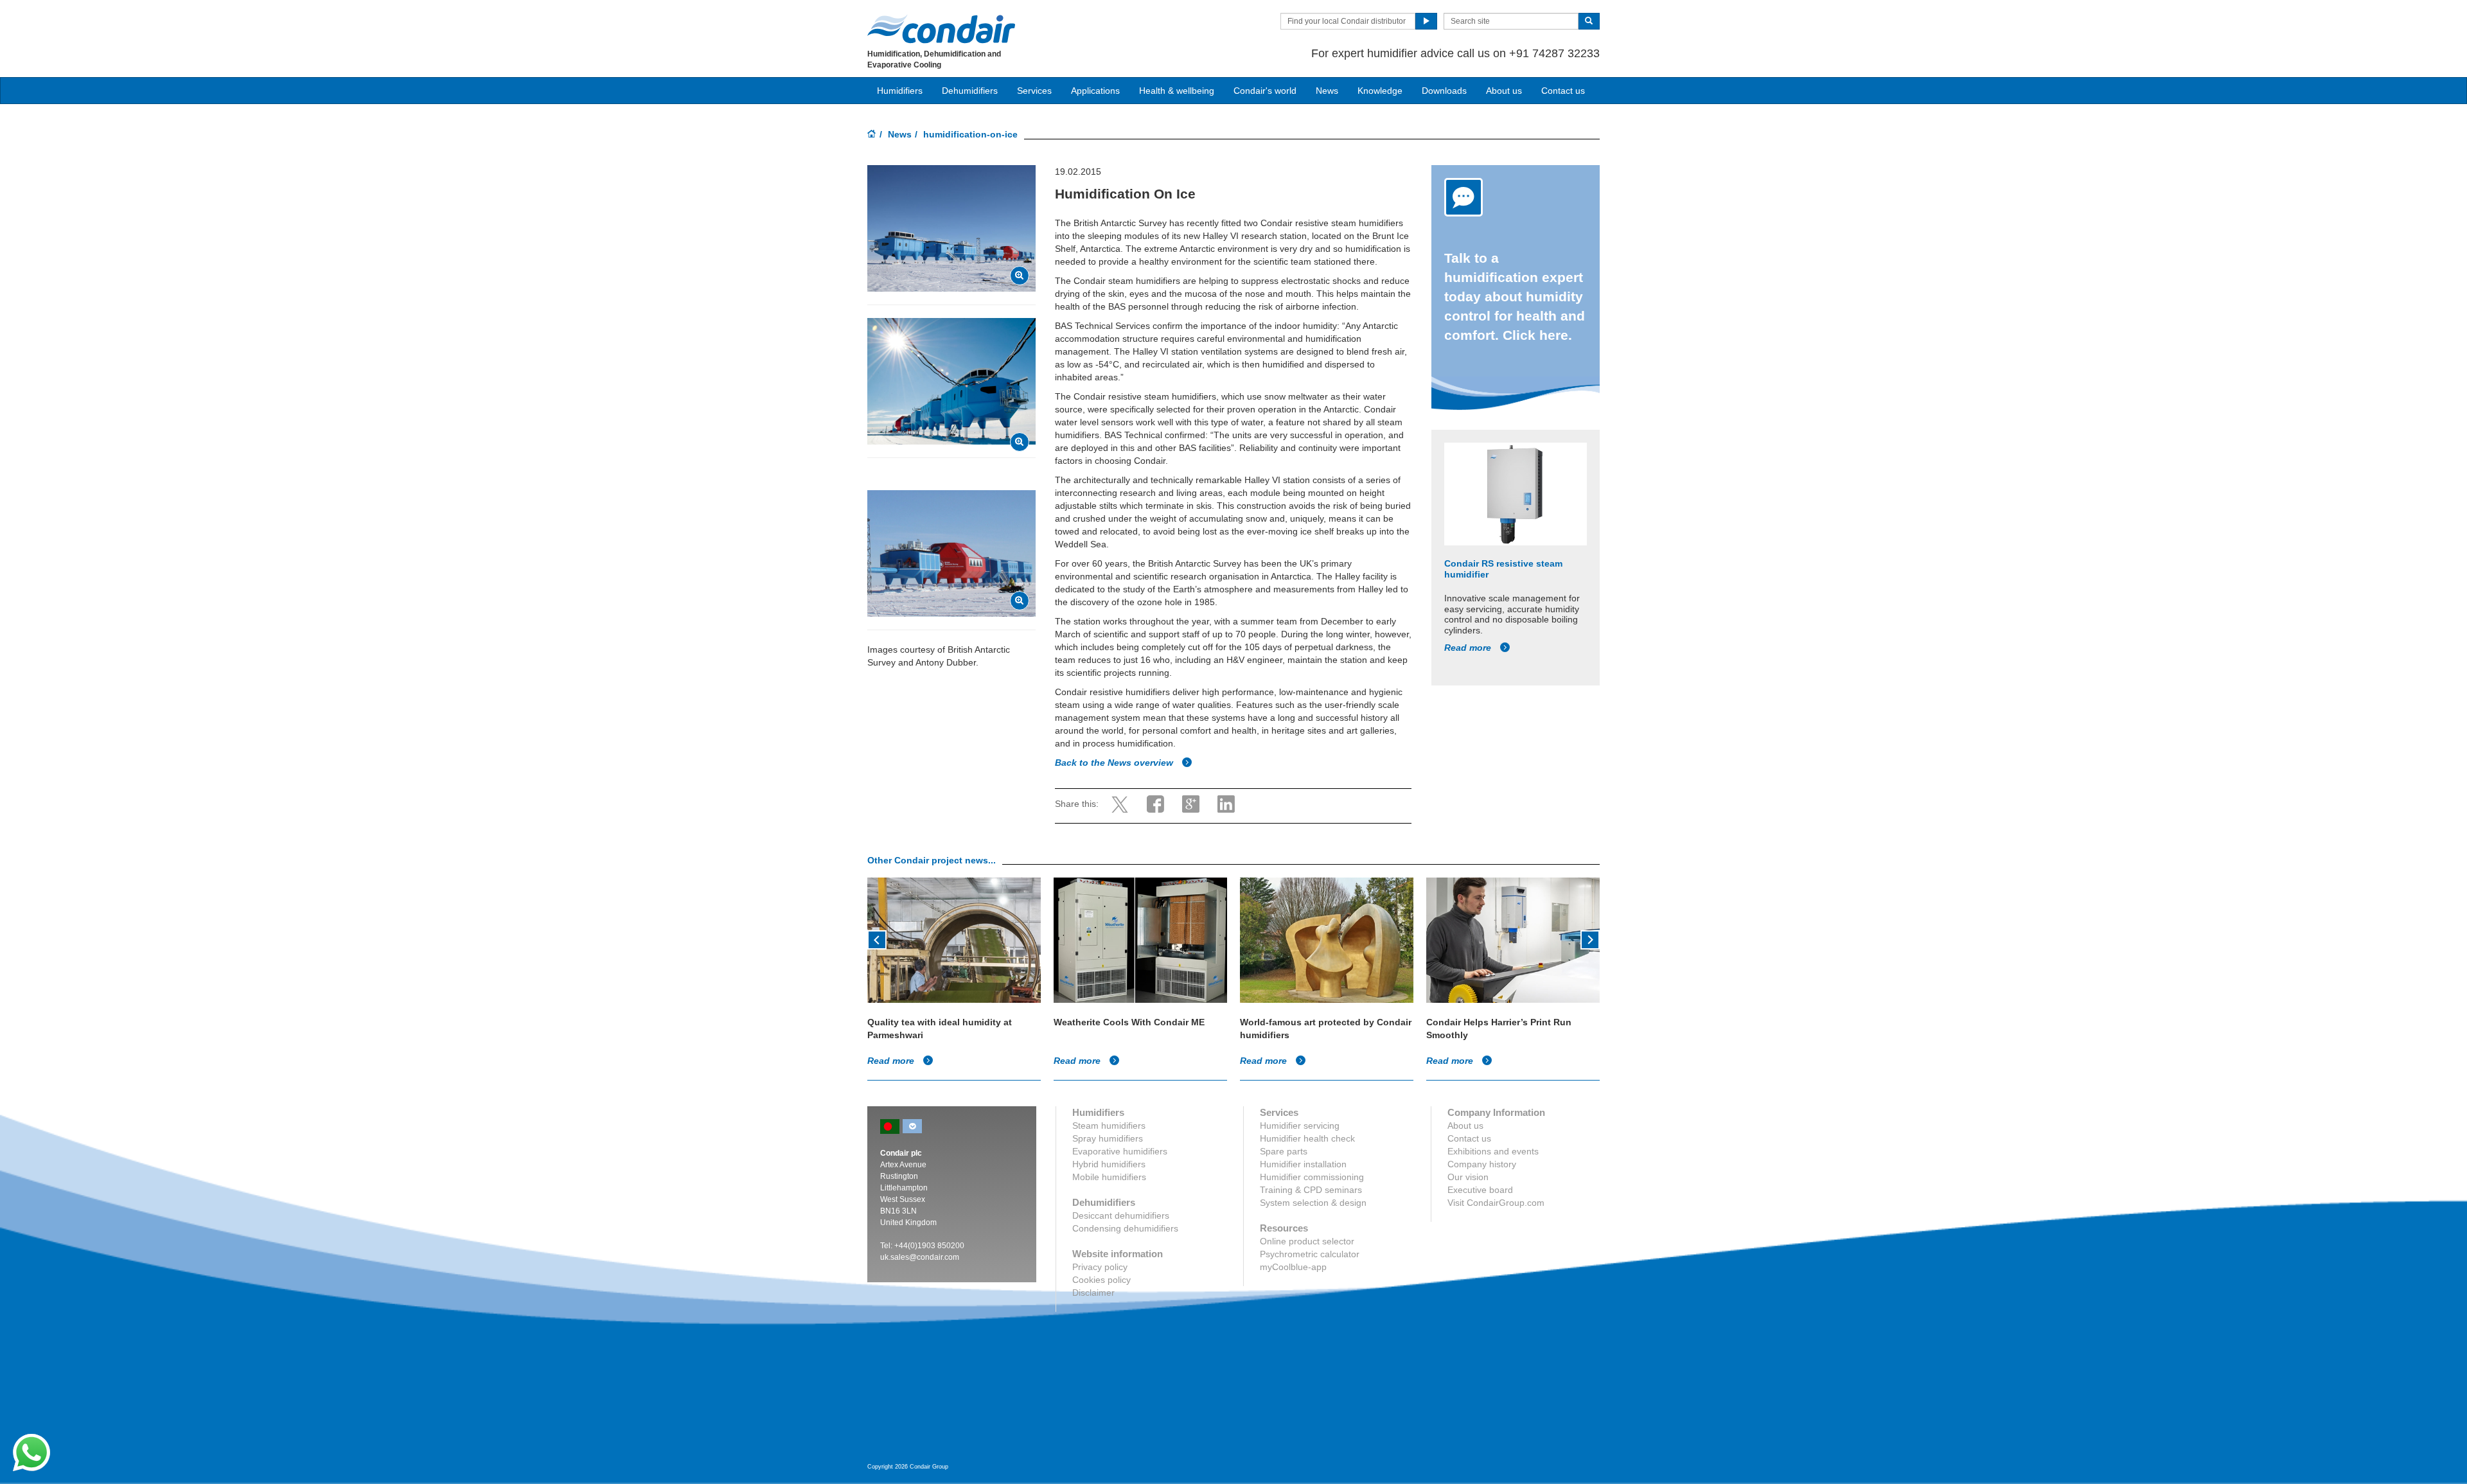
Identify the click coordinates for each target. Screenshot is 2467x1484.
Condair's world (1265, 91)
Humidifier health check (1307, 1138)
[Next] (1590, 939)
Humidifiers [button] (900, 91)
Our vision (1468, 1177)
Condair (941, 29)
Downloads (1444, 91)
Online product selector (1307, 1241)
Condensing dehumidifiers (1125, 1228)
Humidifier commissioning (1312, 1177)
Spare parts (1284, 1151)
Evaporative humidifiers (1120, 1151)
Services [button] (1034, 91)
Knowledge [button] (1380, 91)
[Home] (872, 135)
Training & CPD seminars (1311, 1190)
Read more (1469, 648)
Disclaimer (1093, 1293)
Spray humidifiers (1108, 1138)
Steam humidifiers (1109, 1126)
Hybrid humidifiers (1109, 1164)
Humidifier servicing (1300, 1126)
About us (1504, 91)
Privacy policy (1100, 1267)
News (1327, 91)
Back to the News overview (1115, 763)
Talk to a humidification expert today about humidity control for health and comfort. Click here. (1515, 296)
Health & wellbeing (1177, 91)
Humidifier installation (1303, 1164)
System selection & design (1313, 1203)
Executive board (1480, 1190)
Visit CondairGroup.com (1496, 1203)
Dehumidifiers (970, 91)
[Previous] (877, 939)
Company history (1482, 1164)
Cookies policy (1101, 1280)
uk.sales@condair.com (920, 1257)
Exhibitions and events (1493, 1151)
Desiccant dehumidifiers (1121, 1215)
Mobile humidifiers (1109, 1177)
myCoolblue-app (1293, 1267)
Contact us (1563, 91)
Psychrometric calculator (1310, 1254)
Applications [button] (1095, 91)
